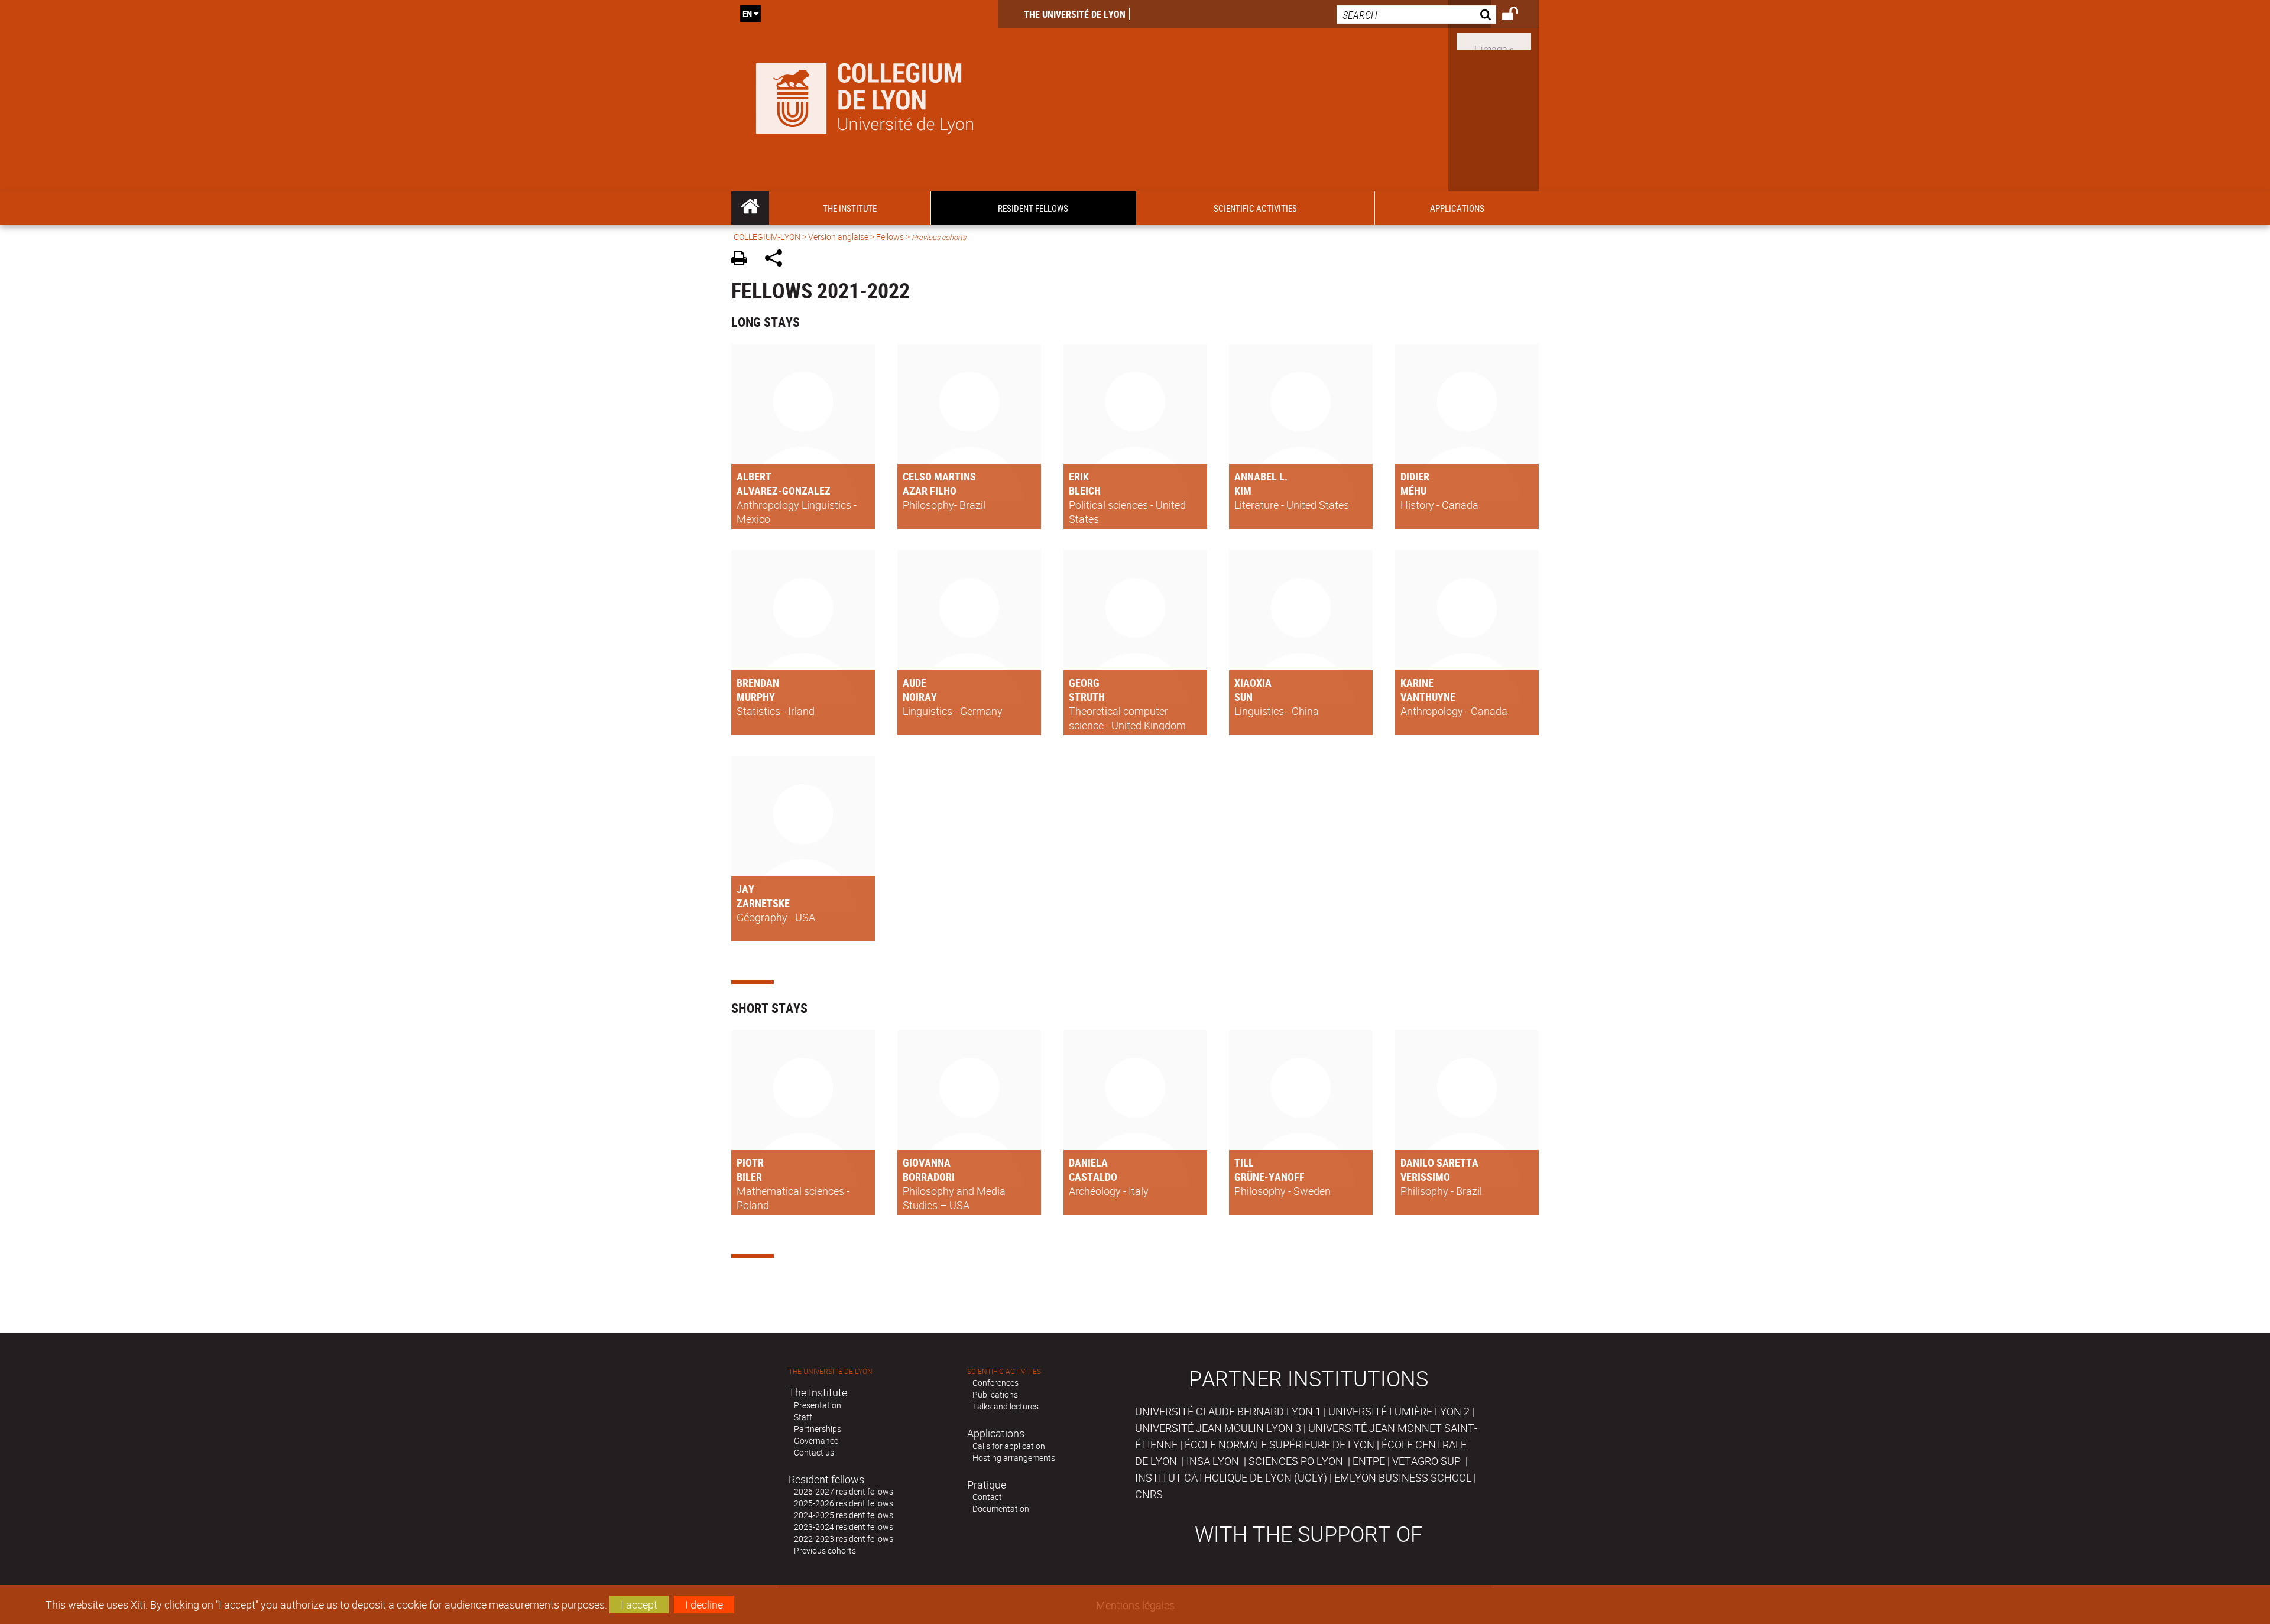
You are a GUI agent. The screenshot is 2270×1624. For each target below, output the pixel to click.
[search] (1416, 14)
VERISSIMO (1425, 1177)
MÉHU (1413, 491)
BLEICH (1085, 491)
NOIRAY (920, 697)
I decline (704, 1604)
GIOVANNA (927, 1162)
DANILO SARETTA (1439, 1162)
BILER (749, 1177)
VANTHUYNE (1428, 697)
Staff (803, 1417)
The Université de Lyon (1075, 14)
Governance (816, 1441)
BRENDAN (758, 683)
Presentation (818, 1405)
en (747, 14)
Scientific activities (1004, 1371)
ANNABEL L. (1261, 476)
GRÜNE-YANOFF (1269, 1177)
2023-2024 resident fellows (844, 1527)
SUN (1243, 697)
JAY (745, 889)
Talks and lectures (1006, 1406)
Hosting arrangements (1014, 1458)
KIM (1243, 491)
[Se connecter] (1518, 15)
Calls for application (1009, 1446)
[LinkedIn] (1494, 40)
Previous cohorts (825, 1550)
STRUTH (1087, 697)
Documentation (1001, 1508)
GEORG (1084, 683)
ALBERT (754, 476)
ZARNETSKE (763, 903)
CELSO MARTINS (939, 476)
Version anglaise (838, 237)
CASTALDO (1093, 1177)
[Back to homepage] (865, 96)
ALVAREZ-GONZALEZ (784, 491)
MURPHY (756, 697)
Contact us (814, 1452)
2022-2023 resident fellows (844, 1539)
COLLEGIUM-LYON (767, 237)
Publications (995, 1394)
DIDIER (1415, 476)
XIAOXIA (1253, 683)
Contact (987, 1497)
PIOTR (750, 1162)
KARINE (1417, 683)
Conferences (995, 1383)
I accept (639, 1604)
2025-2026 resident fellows (844, 1503)
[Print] (743, 260)
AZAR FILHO (930, 491)
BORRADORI (929, 1177)
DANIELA (1088, 1162)
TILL (1244, 1162)
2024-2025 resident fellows (844, 1515)
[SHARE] (778, 260)
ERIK (1079, 476)
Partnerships (818, 1429)
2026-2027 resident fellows (844, 1491)
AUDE (915, 683)
